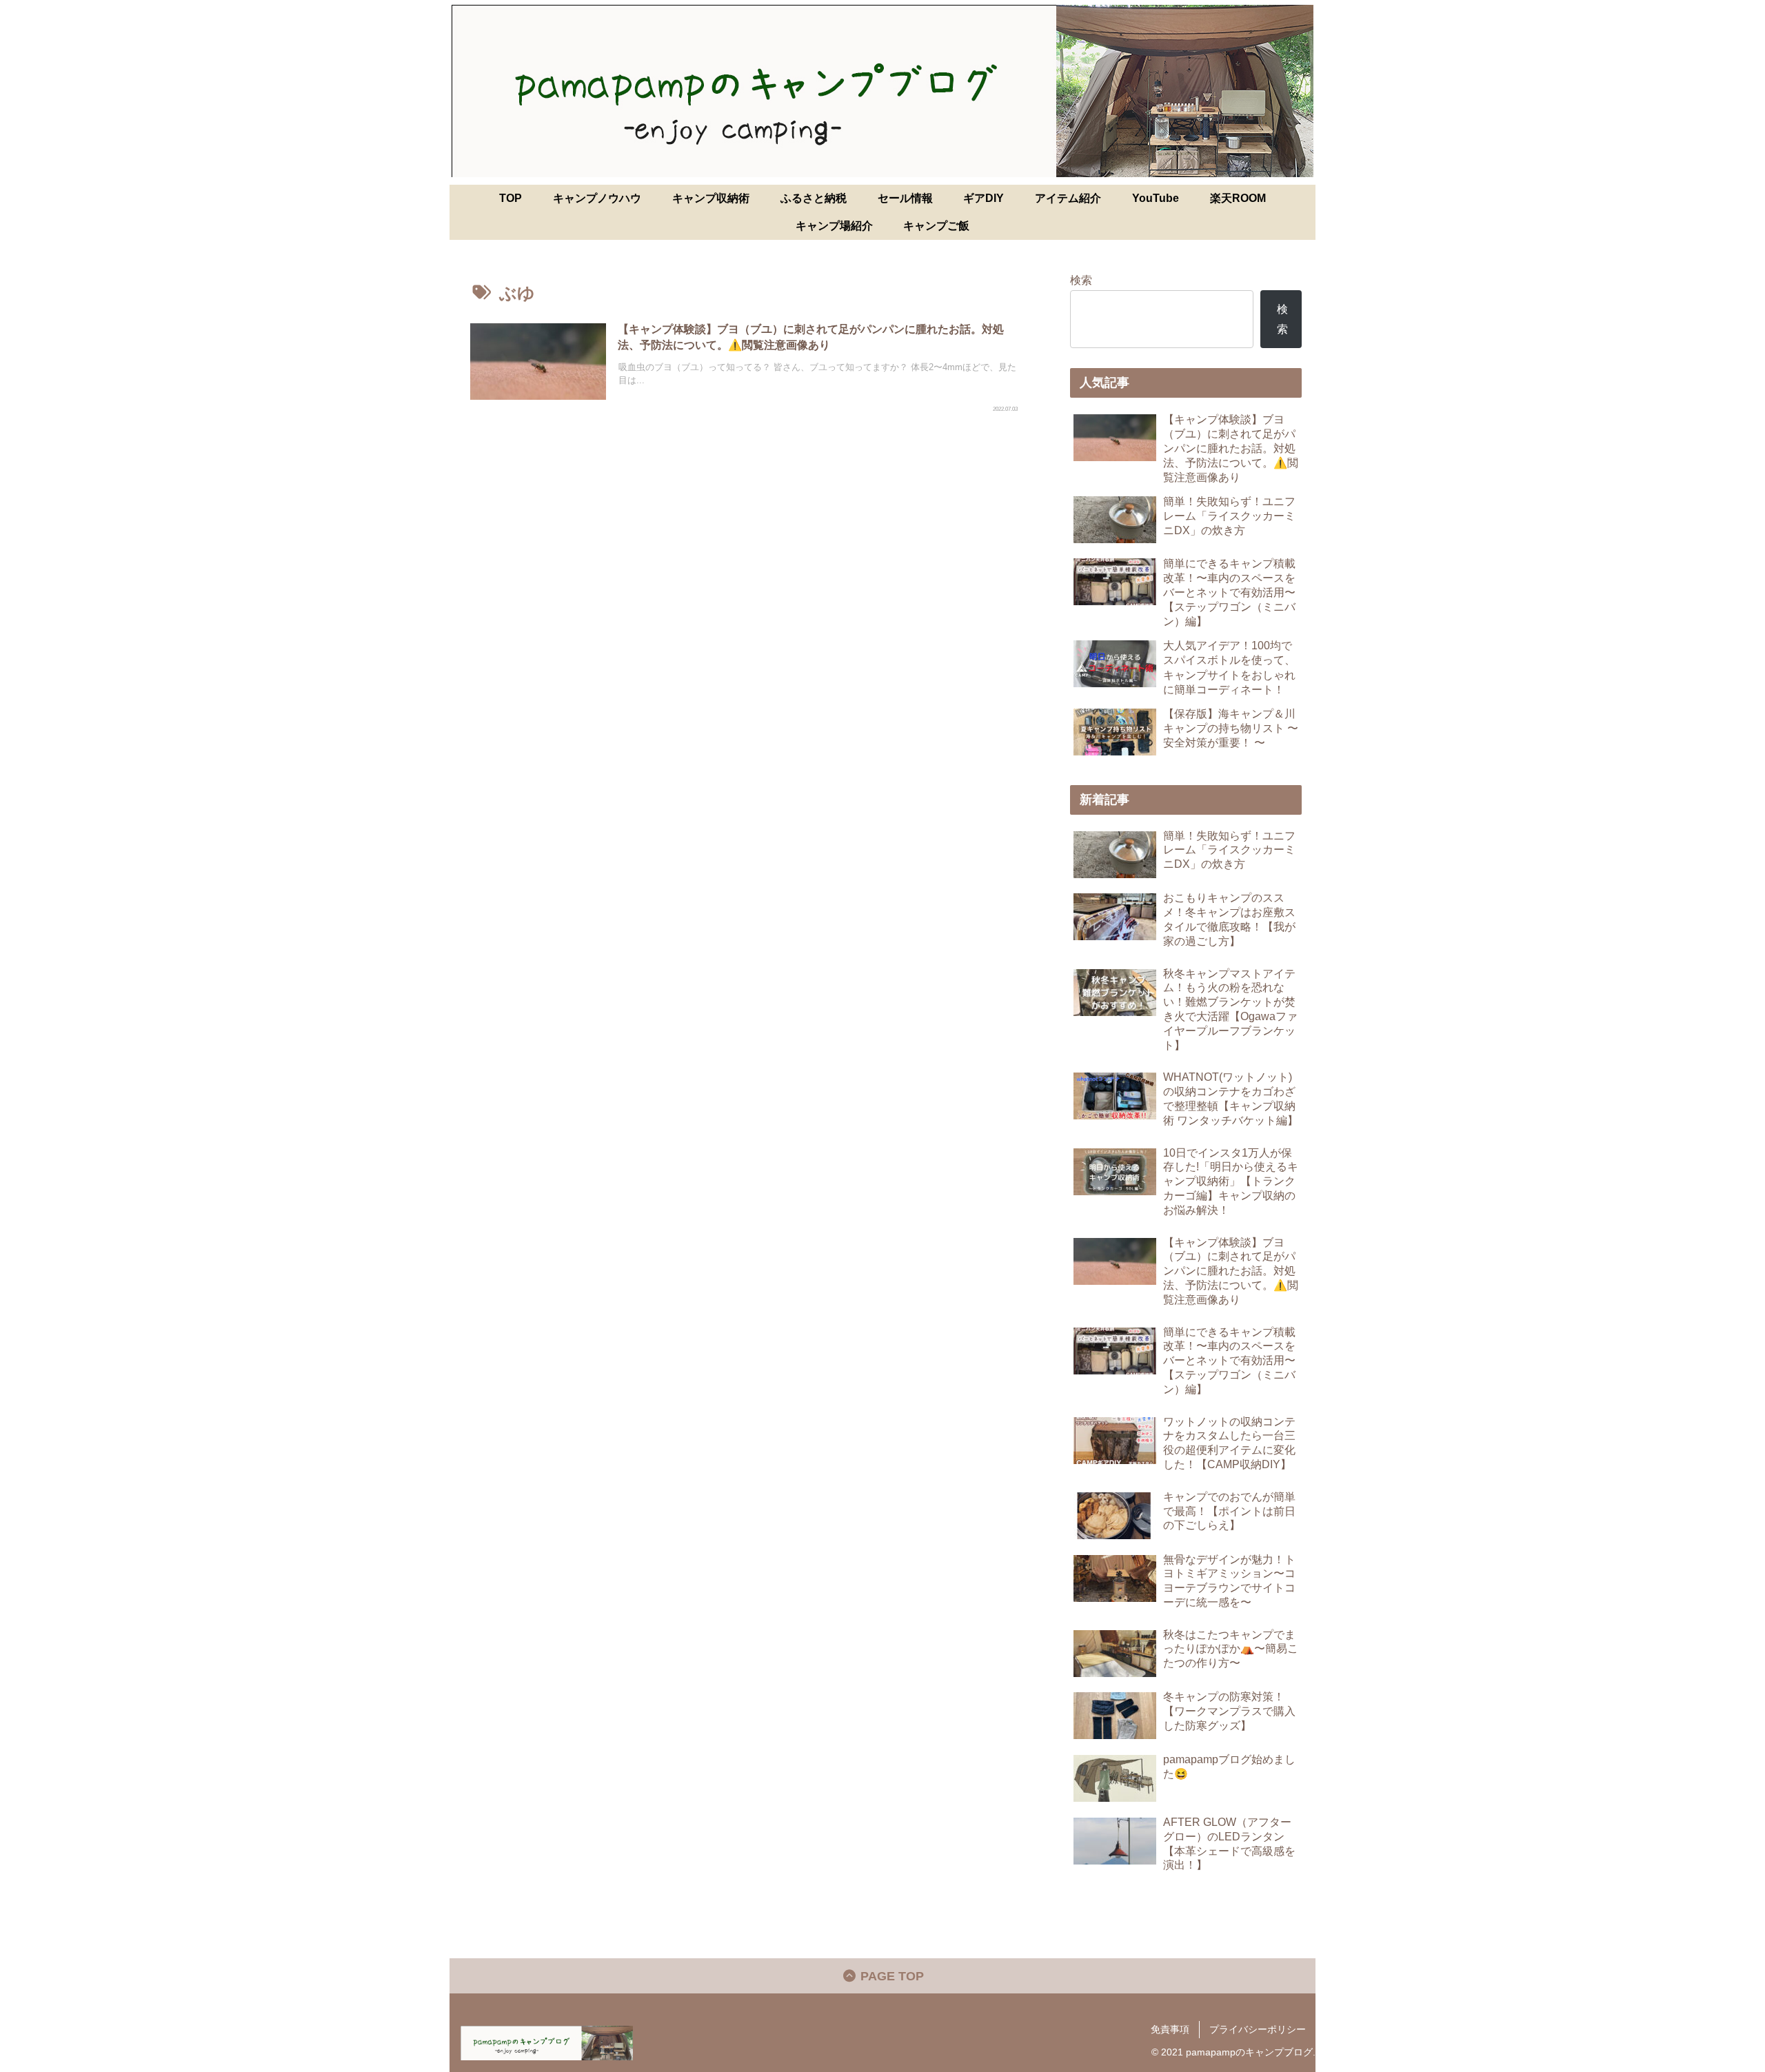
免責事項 (1170, 2029)
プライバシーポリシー (1258, 2029)
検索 (1081, 280)
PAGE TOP (890, 1976)
